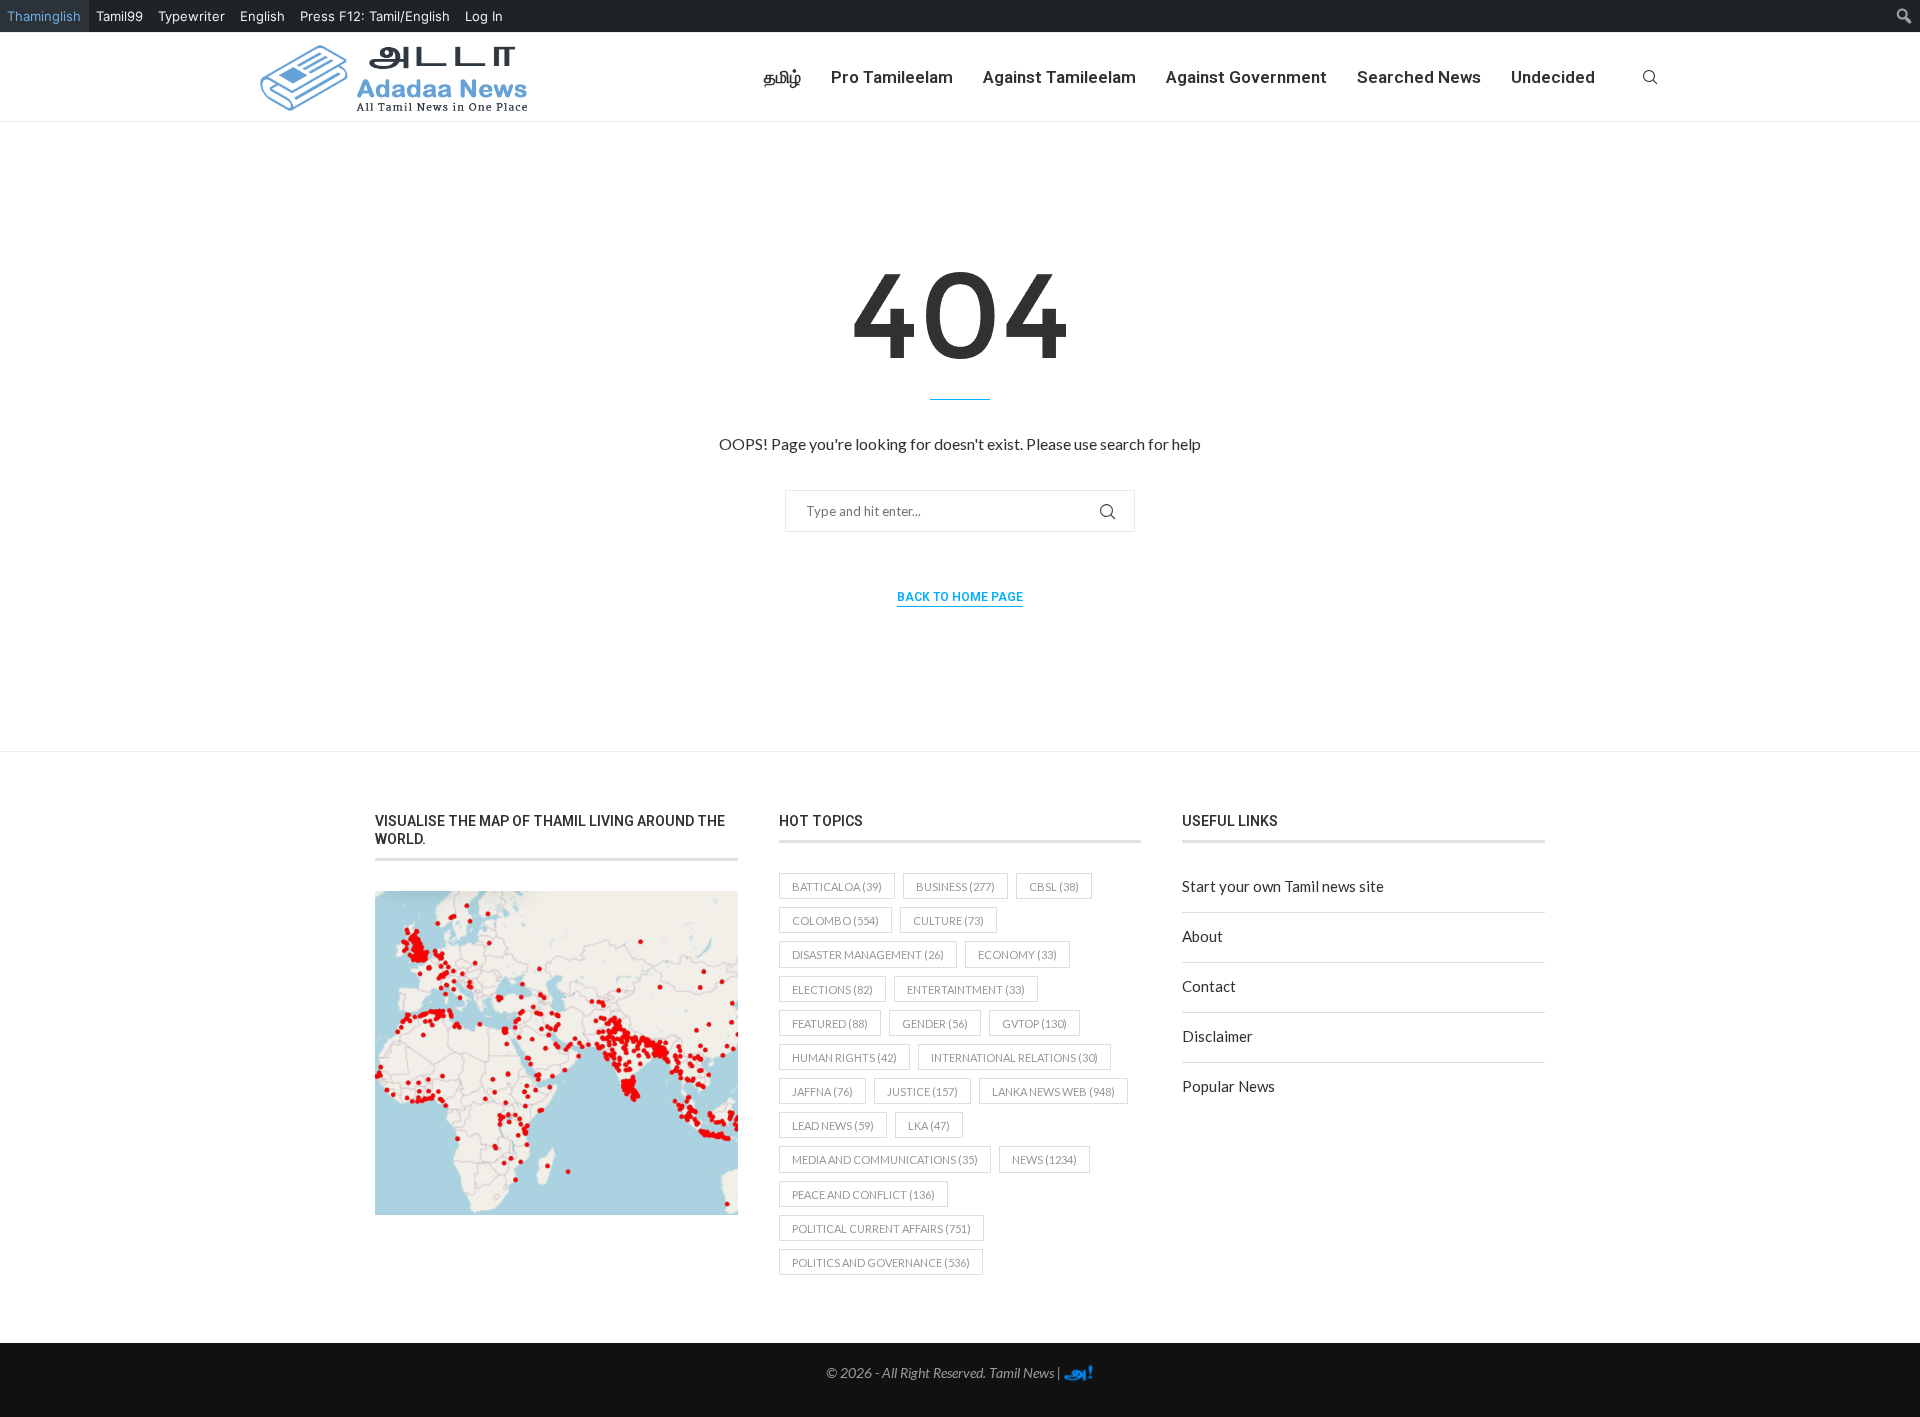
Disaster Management (868, 954)
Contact (1209, 986)
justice (922, 1091)
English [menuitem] (262, 16)
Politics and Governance (881, 1262)
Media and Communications (885, 1159)
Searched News (1419, 77)
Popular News (1228, 1086)
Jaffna (822, 1091)
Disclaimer (1217, 1036)
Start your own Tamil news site (1283, 886)
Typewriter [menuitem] (191, 16)
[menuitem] (1904, 16)
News (1044, 1159)
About (1202, 936)
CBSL (1054, 886)
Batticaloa (837, 886)
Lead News (833, 1125)
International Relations (1014, 1057)
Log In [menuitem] (484, 16)
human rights (844, 1057)
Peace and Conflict (863, 1194)
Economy (1017, 954)
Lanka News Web (1053, 1091)
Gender (935, 1023)
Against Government (1246, 77)
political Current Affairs (881, 1228)
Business (955, 886)
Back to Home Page (960, 597)
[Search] (1650, 77)
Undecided (1553, 77)
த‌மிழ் (782, 77)
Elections (832, 989)
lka (929, 1125)
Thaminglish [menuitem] (44, 16)
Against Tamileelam (1059, 77)
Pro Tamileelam (892, 77)
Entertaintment (966, 989)
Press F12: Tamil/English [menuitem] (375, 16)
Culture (948, 920)
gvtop (1034, 1023)
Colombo (835, 920)
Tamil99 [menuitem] (119, 16)
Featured (830, 1023)
